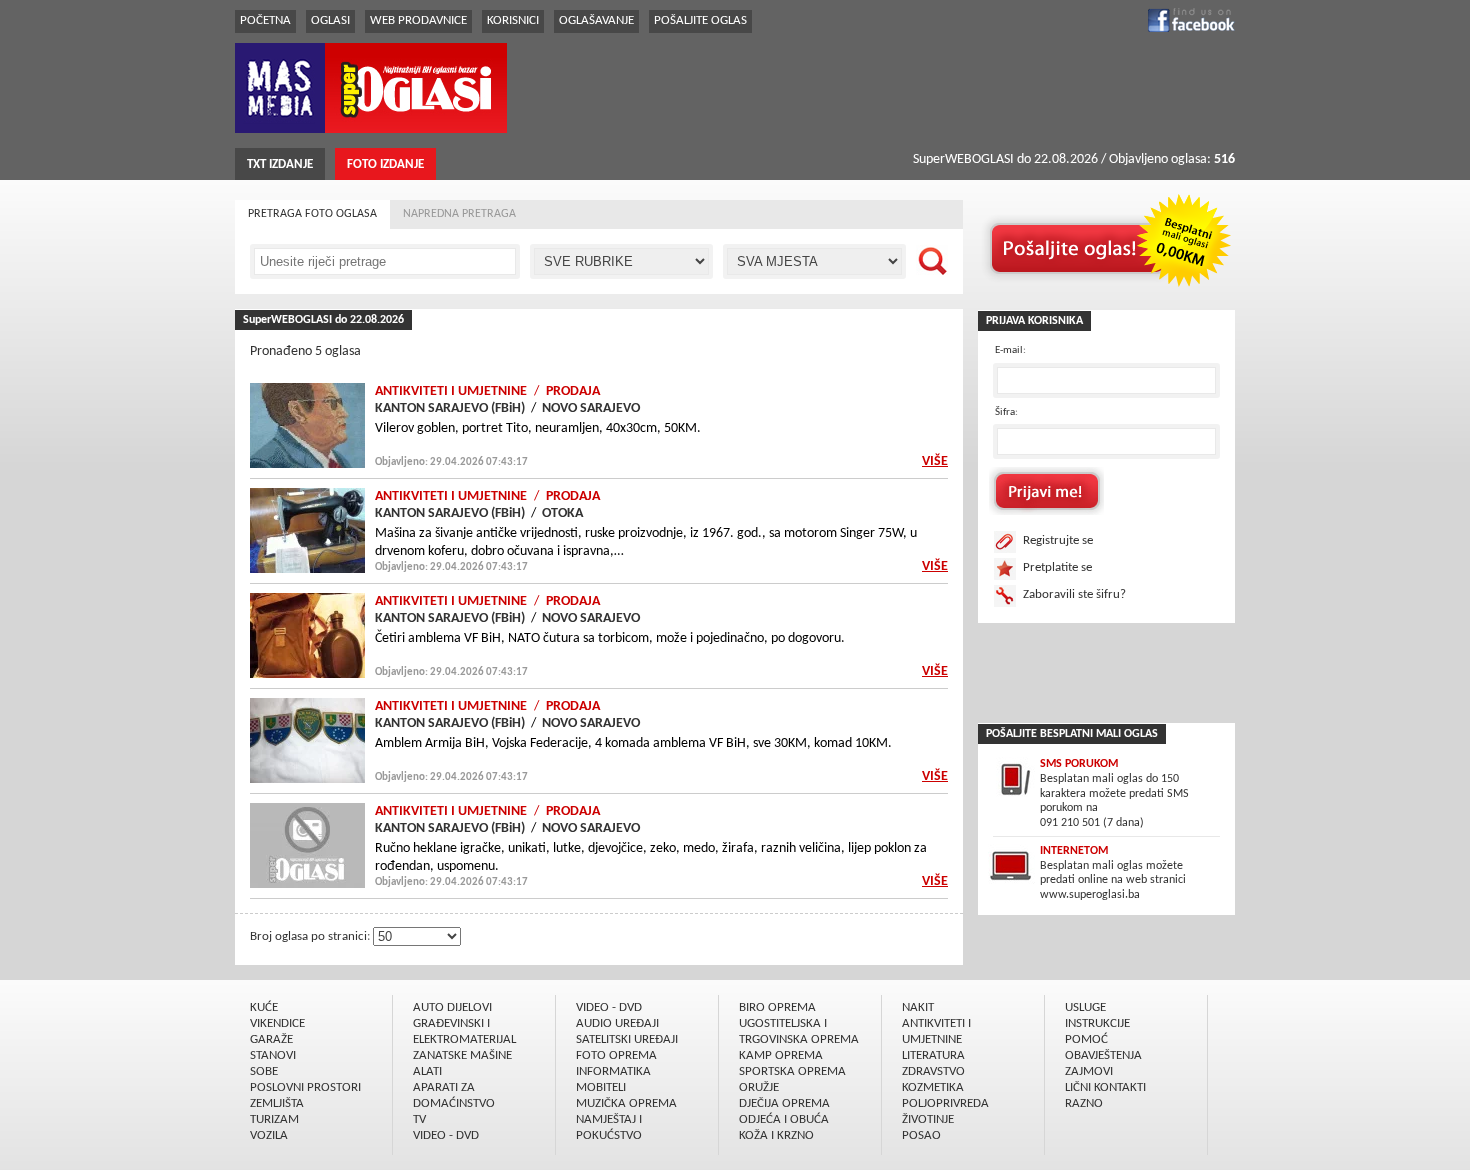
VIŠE (935, 461)
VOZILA (269, 1135)
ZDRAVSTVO (933, 1071)
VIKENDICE (277, 1023)
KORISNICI (513, 20)
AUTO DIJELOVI (452, 1007)
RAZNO (1084, 1103)
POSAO (921, 1135)
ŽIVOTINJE (928, 1119)
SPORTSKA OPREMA (792, 1071)
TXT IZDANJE (280, 164)
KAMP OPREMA (781, 1055)
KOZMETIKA (933, 1087)
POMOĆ (1086, 1039)
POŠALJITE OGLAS (700, 20)
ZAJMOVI (1089, 1071)
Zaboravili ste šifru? (1074, 594)
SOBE (264, 1071)
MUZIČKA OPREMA (626, 1103)
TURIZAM (274, 1119)
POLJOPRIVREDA (945, 1103)
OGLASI (330, 20)
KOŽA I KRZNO (776, 1135)
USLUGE (1085, 1007)
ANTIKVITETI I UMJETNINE (451, 391)
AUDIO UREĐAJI (617, 1023)
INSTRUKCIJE (1097, 1023)
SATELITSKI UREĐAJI (627, 1039)
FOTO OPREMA (616, 1055)
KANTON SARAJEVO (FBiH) (450, 408)
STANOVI (273, 1055)
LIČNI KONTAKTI (1105, 1087)
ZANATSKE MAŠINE (462, 1055)
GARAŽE (271, 1039)
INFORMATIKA (613, 1071)
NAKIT (918, 1007)
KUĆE (264, 1007)
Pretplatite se (1057, 567)
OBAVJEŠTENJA (1103, 1055)
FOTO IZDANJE (385, 164)
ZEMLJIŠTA (277, 1103)
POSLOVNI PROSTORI (305, 1087)
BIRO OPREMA (777, 1007)
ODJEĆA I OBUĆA (784, 1119)
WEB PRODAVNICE (418, 20)
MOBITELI (601, 1087)
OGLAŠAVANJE (596, 20)
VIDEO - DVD (446, 1135)
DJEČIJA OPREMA (784, 1103)
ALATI (427, 1071)
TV (419, 1119)
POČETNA (265, 20)
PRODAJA (573, 391)
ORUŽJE (759, 1087)
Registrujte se (1058, 540)
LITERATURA (933, 1055)
